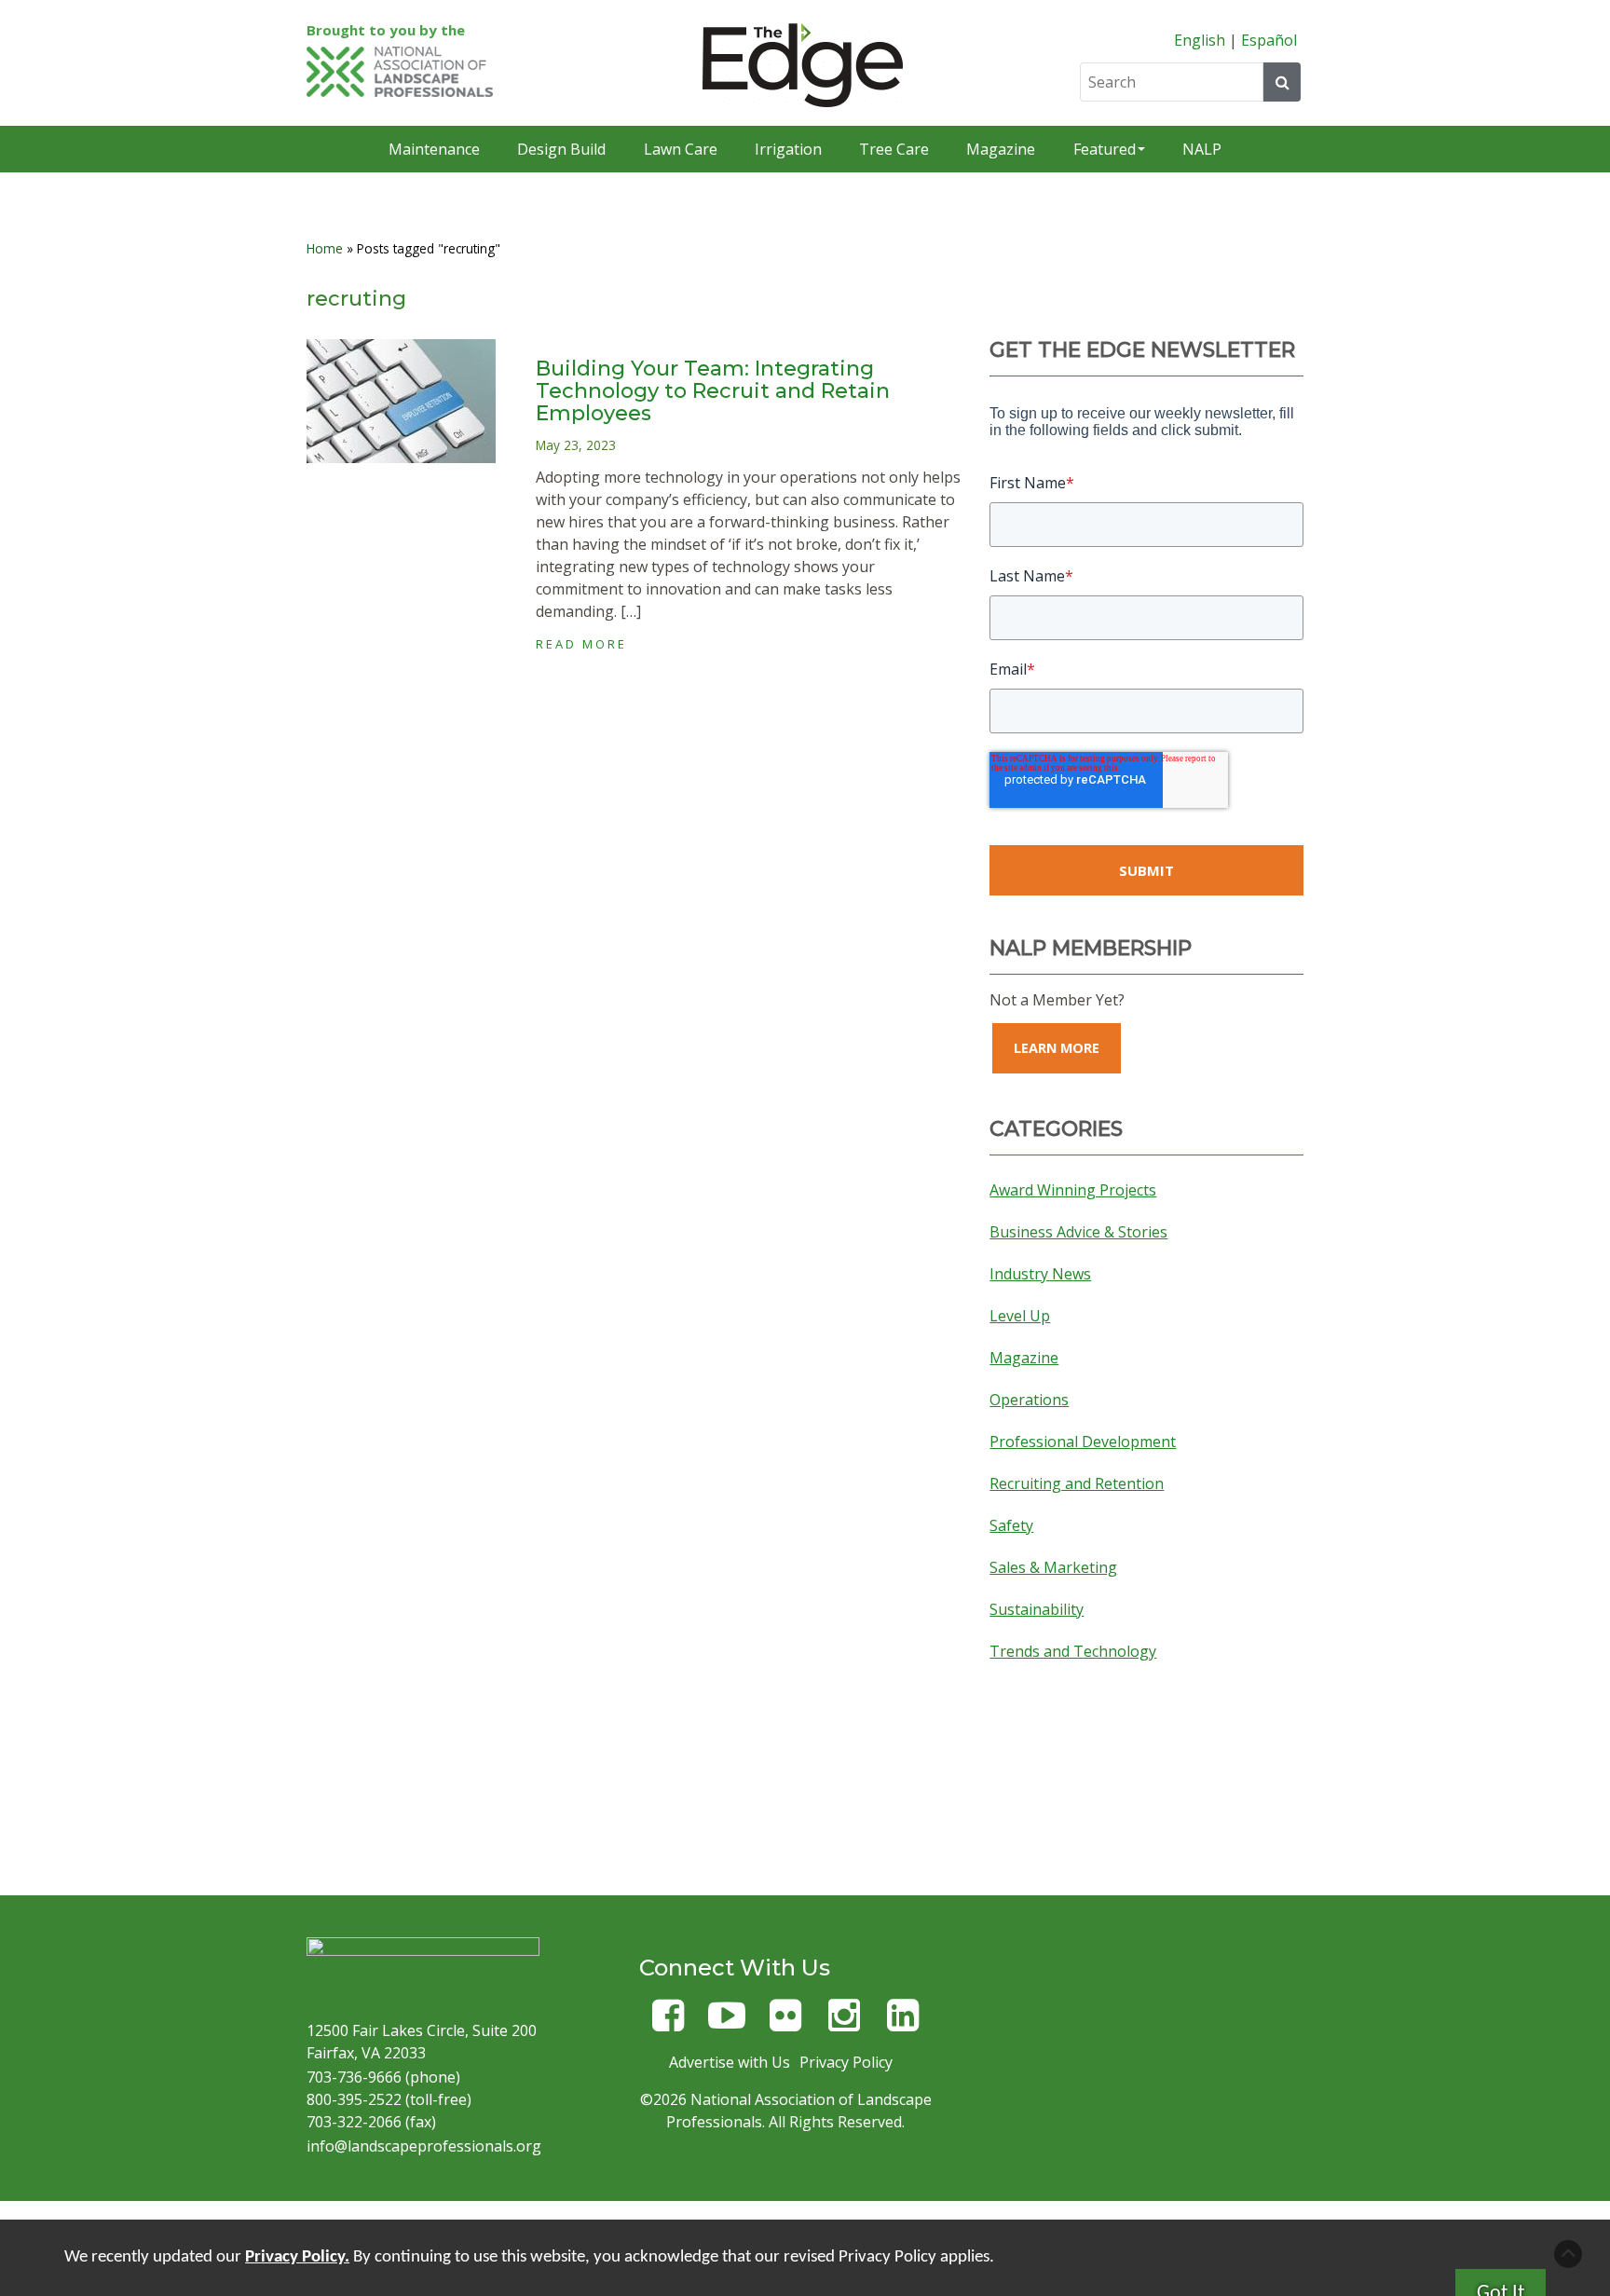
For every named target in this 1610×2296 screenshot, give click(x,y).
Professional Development (1083, 1442)
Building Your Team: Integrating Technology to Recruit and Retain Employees (713, 391)
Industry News (1040, 1274)
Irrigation (788, 149)
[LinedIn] (903, 2023)
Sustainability (1037, 1609)
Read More (581, 644)
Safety (1011, 1525)
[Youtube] (727, 2023)
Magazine (1001, 149)
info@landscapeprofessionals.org (424, 2146)
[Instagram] (844, 2023)
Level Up (1020, 1316)
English (1200, 40)
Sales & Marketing (1053, 1567)
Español (1269, 40)
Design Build (561, 149)
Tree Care (894, 149)
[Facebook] (668, 2023)
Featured (1105, 149)
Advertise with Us (730, 2062)
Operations (1029, 1400)
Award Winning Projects (1073, 1190)
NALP (1202, 149)
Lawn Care (681, 149)
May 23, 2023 (576, 445)
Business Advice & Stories (1078, 1232)
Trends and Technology (1073, 1651)
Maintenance (434, 149)
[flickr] (785, 2023)
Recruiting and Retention (1077, 1483)
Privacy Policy (846, 2062)
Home (325, 248)
